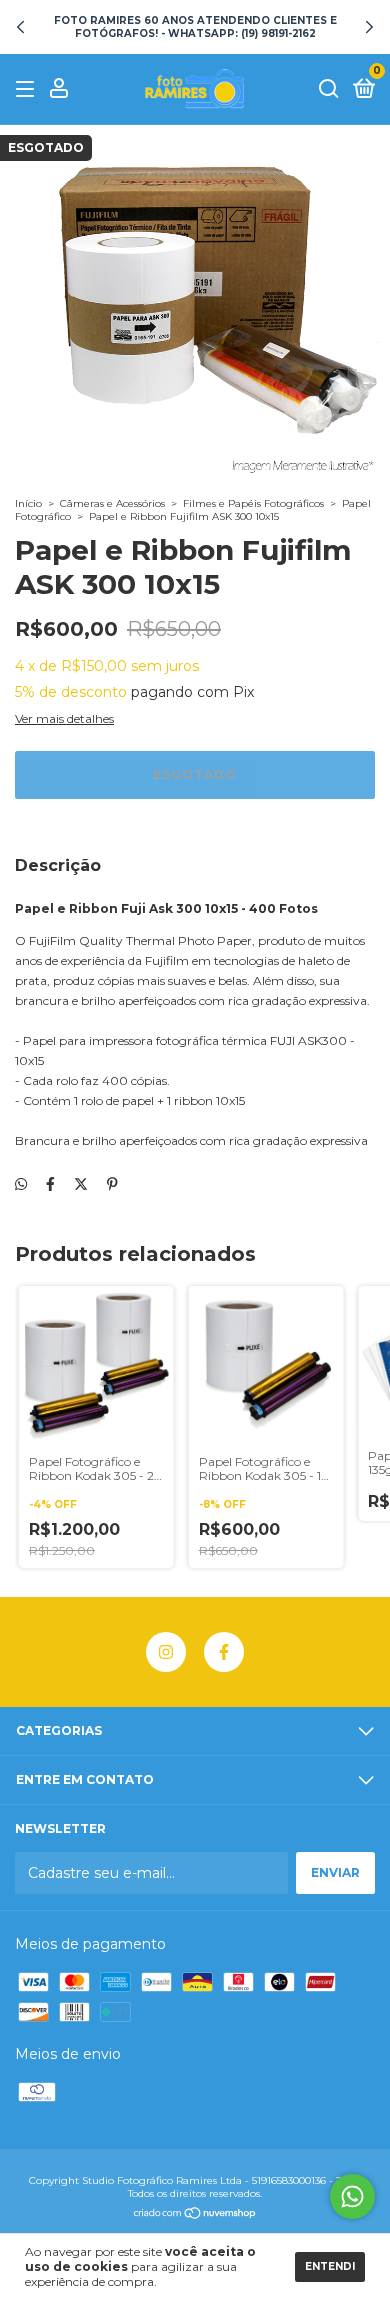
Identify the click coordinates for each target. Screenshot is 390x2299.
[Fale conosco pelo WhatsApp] (352, 2196)
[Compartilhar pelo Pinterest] (112, 1184)
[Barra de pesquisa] (329, 89)
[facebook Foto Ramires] (224, 1652)
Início (28, 503)
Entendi (330, 2266)
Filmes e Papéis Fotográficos (253, 503)
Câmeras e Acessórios (112, 503)
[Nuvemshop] (195, 2214)
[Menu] (28, 89)
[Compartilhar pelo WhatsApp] (21, 1184)
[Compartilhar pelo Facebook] (50, 1184)
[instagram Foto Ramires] (166, 1652)
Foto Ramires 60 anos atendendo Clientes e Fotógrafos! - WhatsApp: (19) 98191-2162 (195, 27)
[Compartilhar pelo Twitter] (81, 1184)
